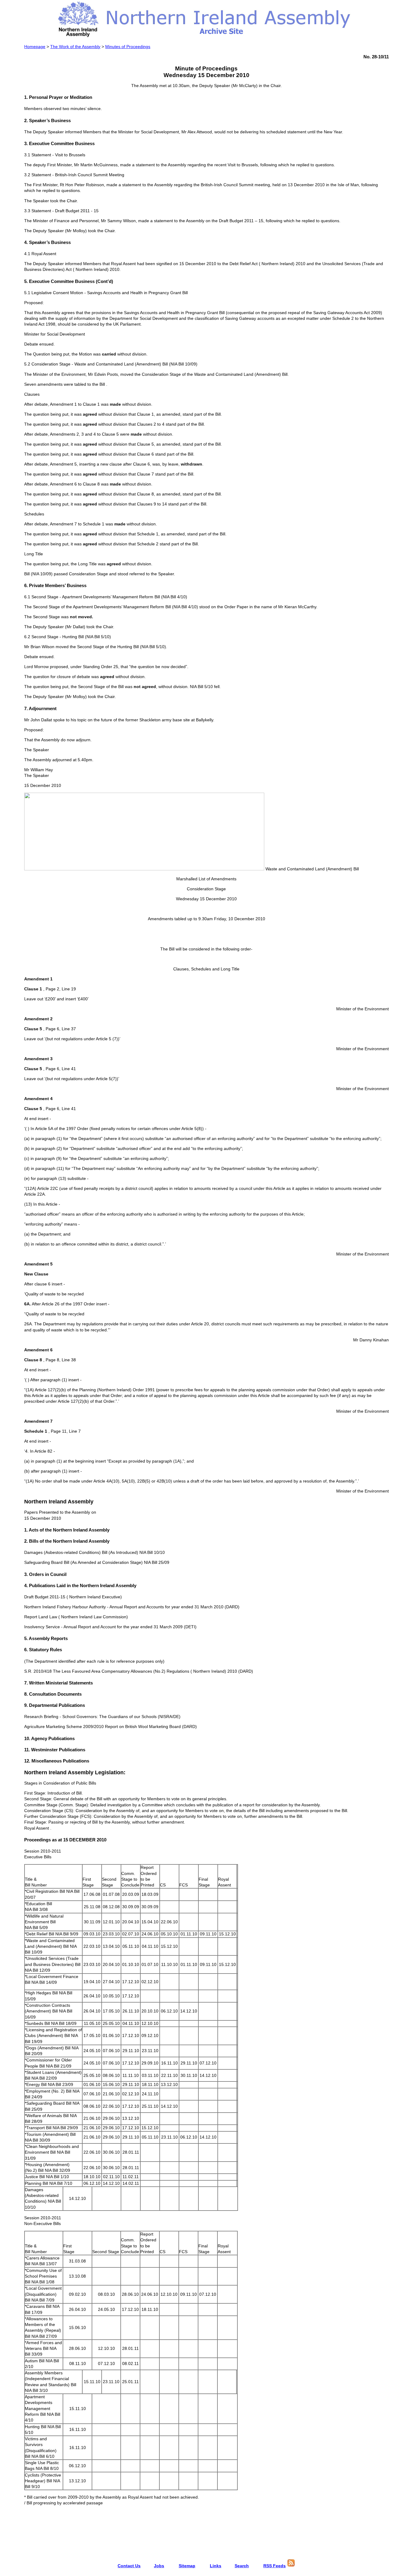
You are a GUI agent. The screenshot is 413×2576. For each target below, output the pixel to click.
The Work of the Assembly (75, 47)
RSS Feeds (275, 2566)
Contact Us (129, 2566)
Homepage (35, 47)
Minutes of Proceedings (128, 47)
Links (216, 2566)
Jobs (159, 2566)
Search (242, 2566)
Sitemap (187, 2566)
